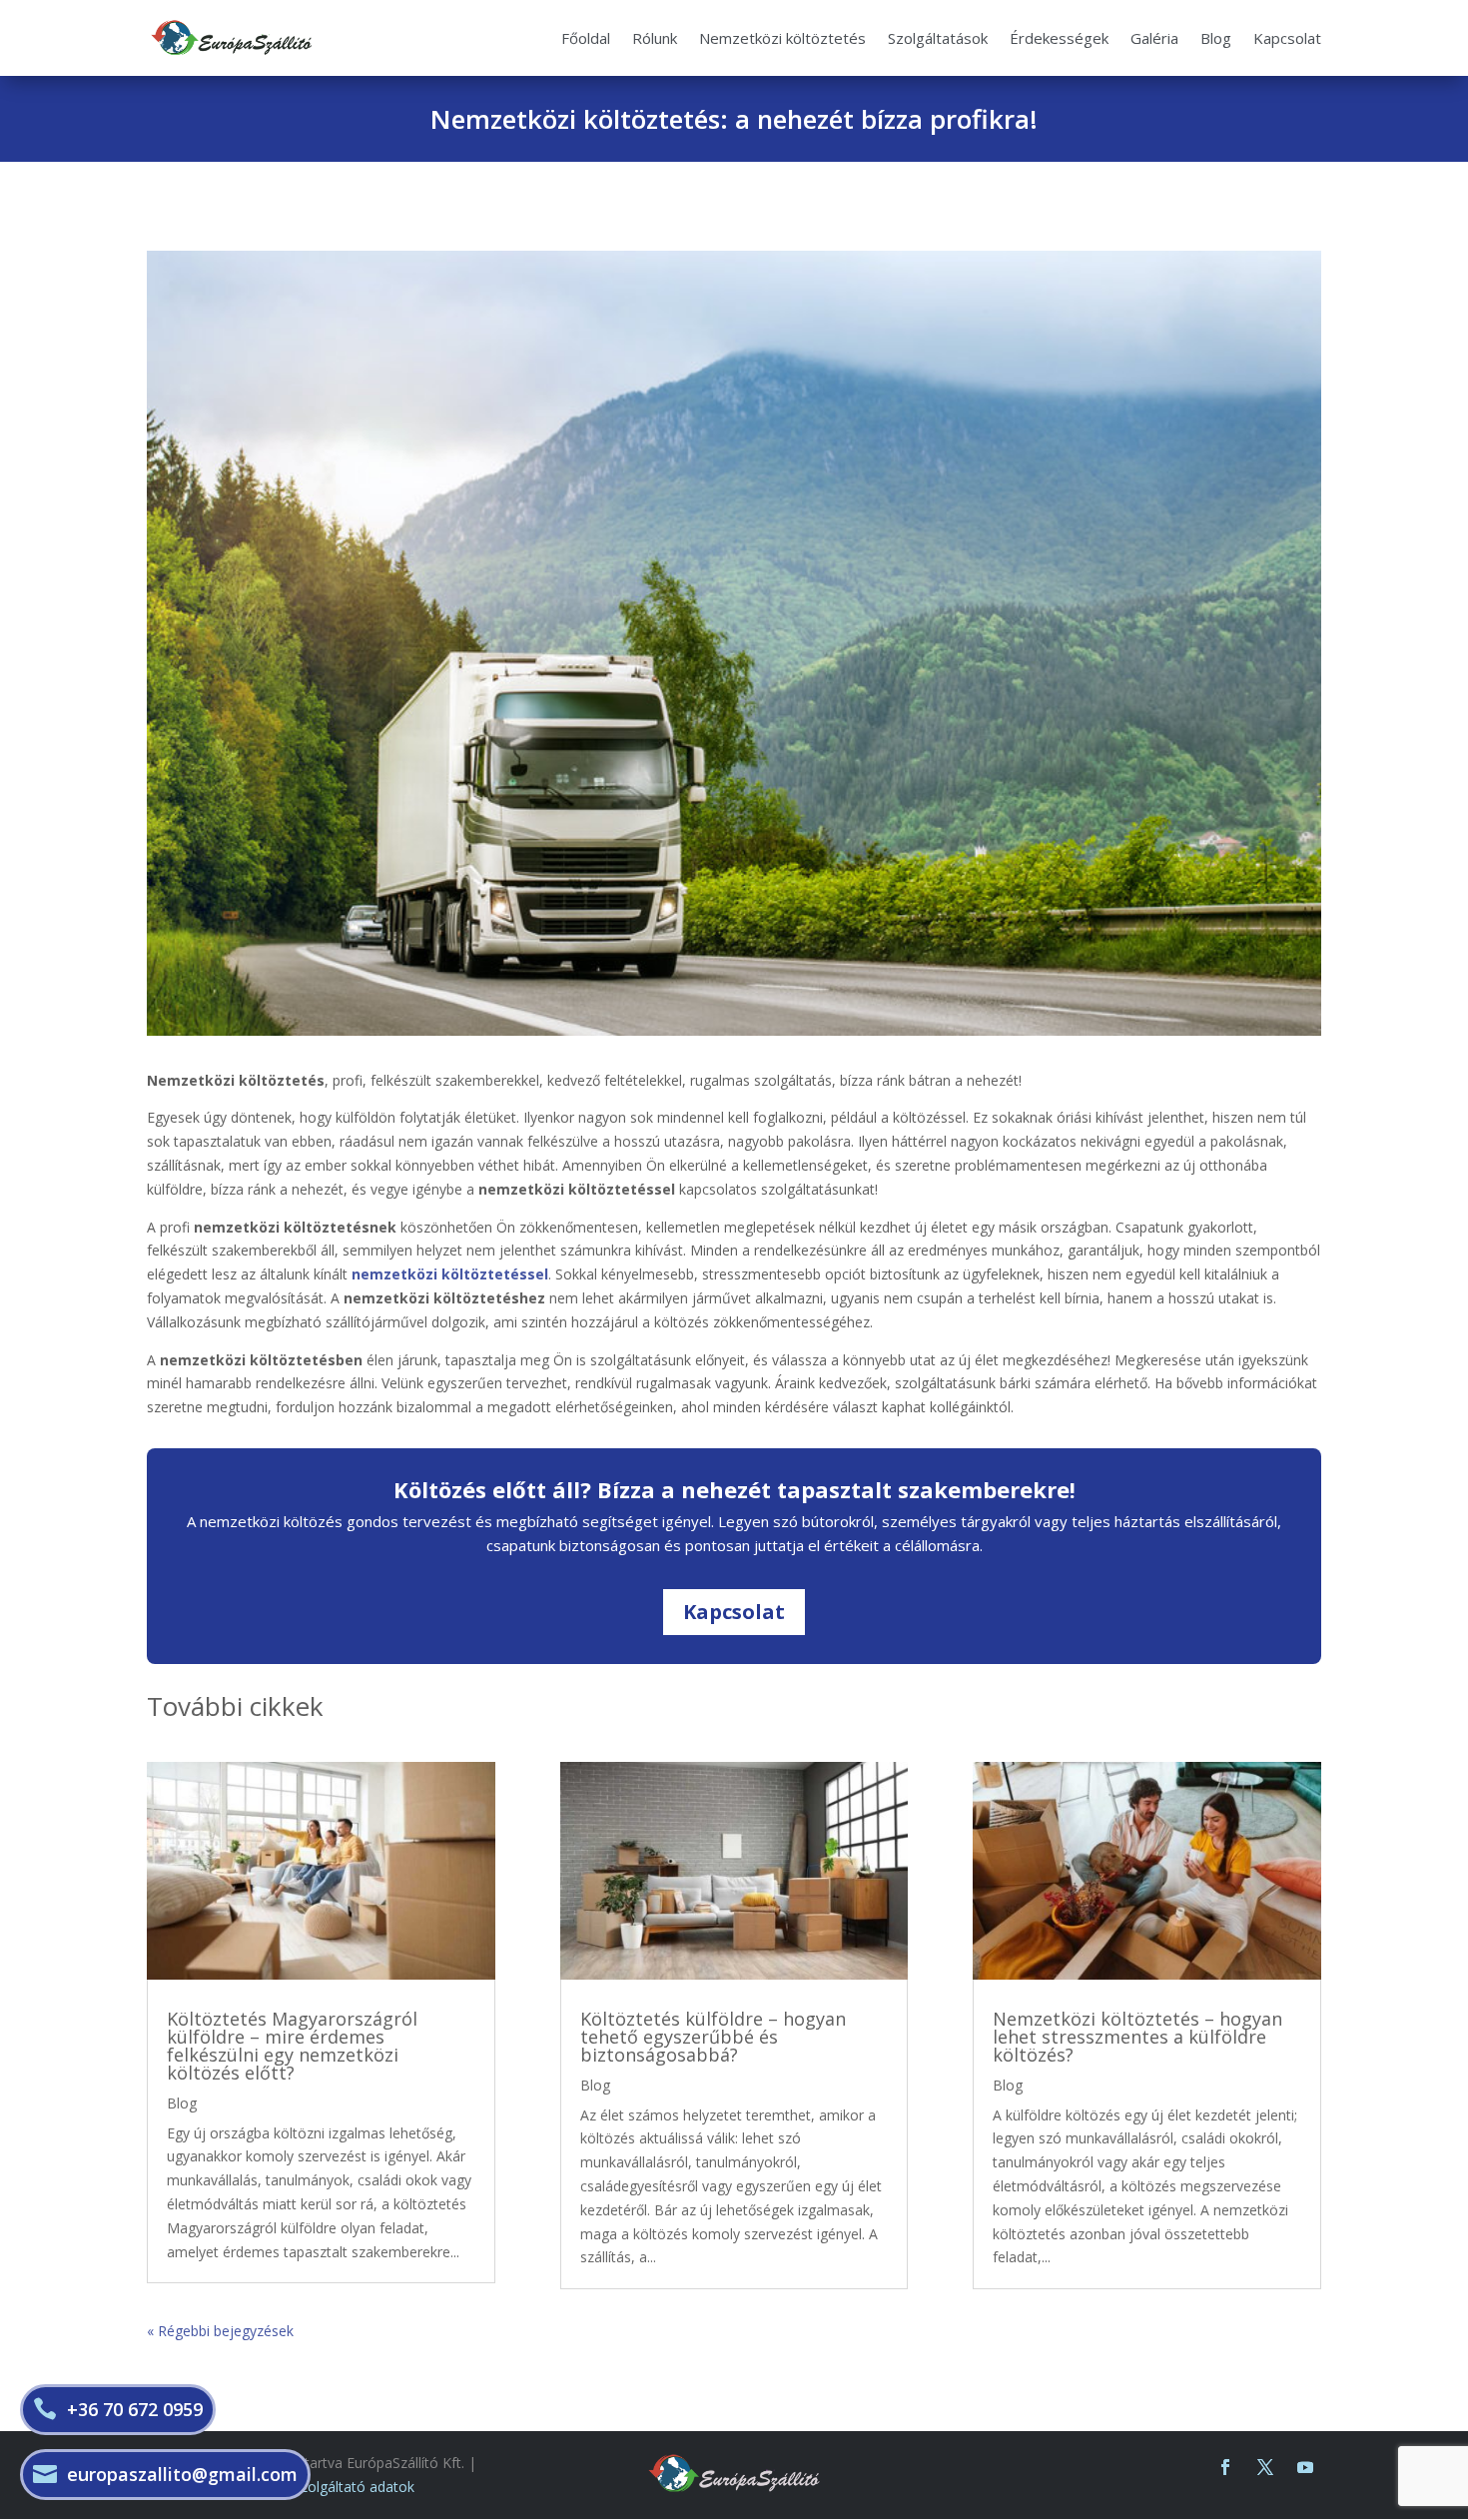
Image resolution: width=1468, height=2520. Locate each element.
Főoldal (586, 38)
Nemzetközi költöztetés (782, 38)
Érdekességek (1059, 38)
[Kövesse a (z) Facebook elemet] (1225, 2467)
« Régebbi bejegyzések (220, 2331)
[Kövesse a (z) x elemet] (1265, 2467)
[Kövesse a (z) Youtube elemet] (1305, 2467)
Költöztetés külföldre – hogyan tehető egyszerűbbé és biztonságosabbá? (713, 2037)
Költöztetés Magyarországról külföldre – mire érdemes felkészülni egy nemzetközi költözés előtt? (292, 2046)
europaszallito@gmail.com (182, 2474)
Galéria (1154, 38)
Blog (1216, 38)
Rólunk (655, 38)
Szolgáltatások (938, 38)
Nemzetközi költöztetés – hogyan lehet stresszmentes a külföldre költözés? (1137, 2037)
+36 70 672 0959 (135, 2409)
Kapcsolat (1287, 38)
